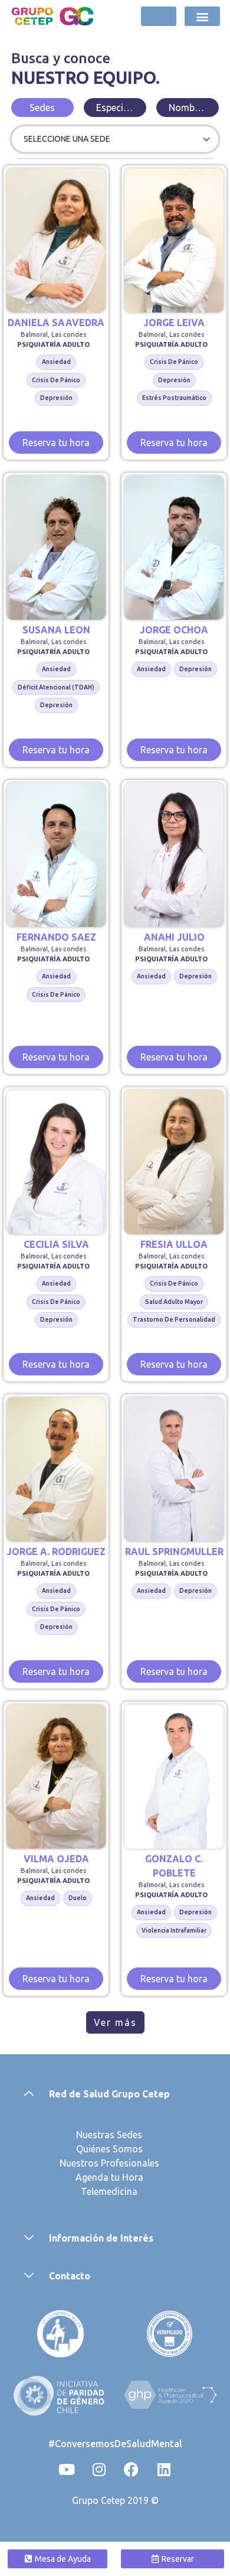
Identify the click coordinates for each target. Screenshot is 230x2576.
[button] (203, 16)
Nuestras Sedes (109, 2135)
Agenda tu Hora (109, 2177)
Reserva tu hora (56, 443)
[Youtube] (67, 2469)
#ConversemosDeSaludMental (115, 2444)
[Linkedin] (164, 2469)
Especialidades (121, 108)
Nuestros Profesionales (109, 2163)
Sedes (42, 108)
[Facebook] (132, 2469)
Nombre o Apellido (193, 108)
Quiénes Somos (109, 2149)
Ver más (115, 2022)
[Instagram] (99, 2469)
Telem (94, 2191)
